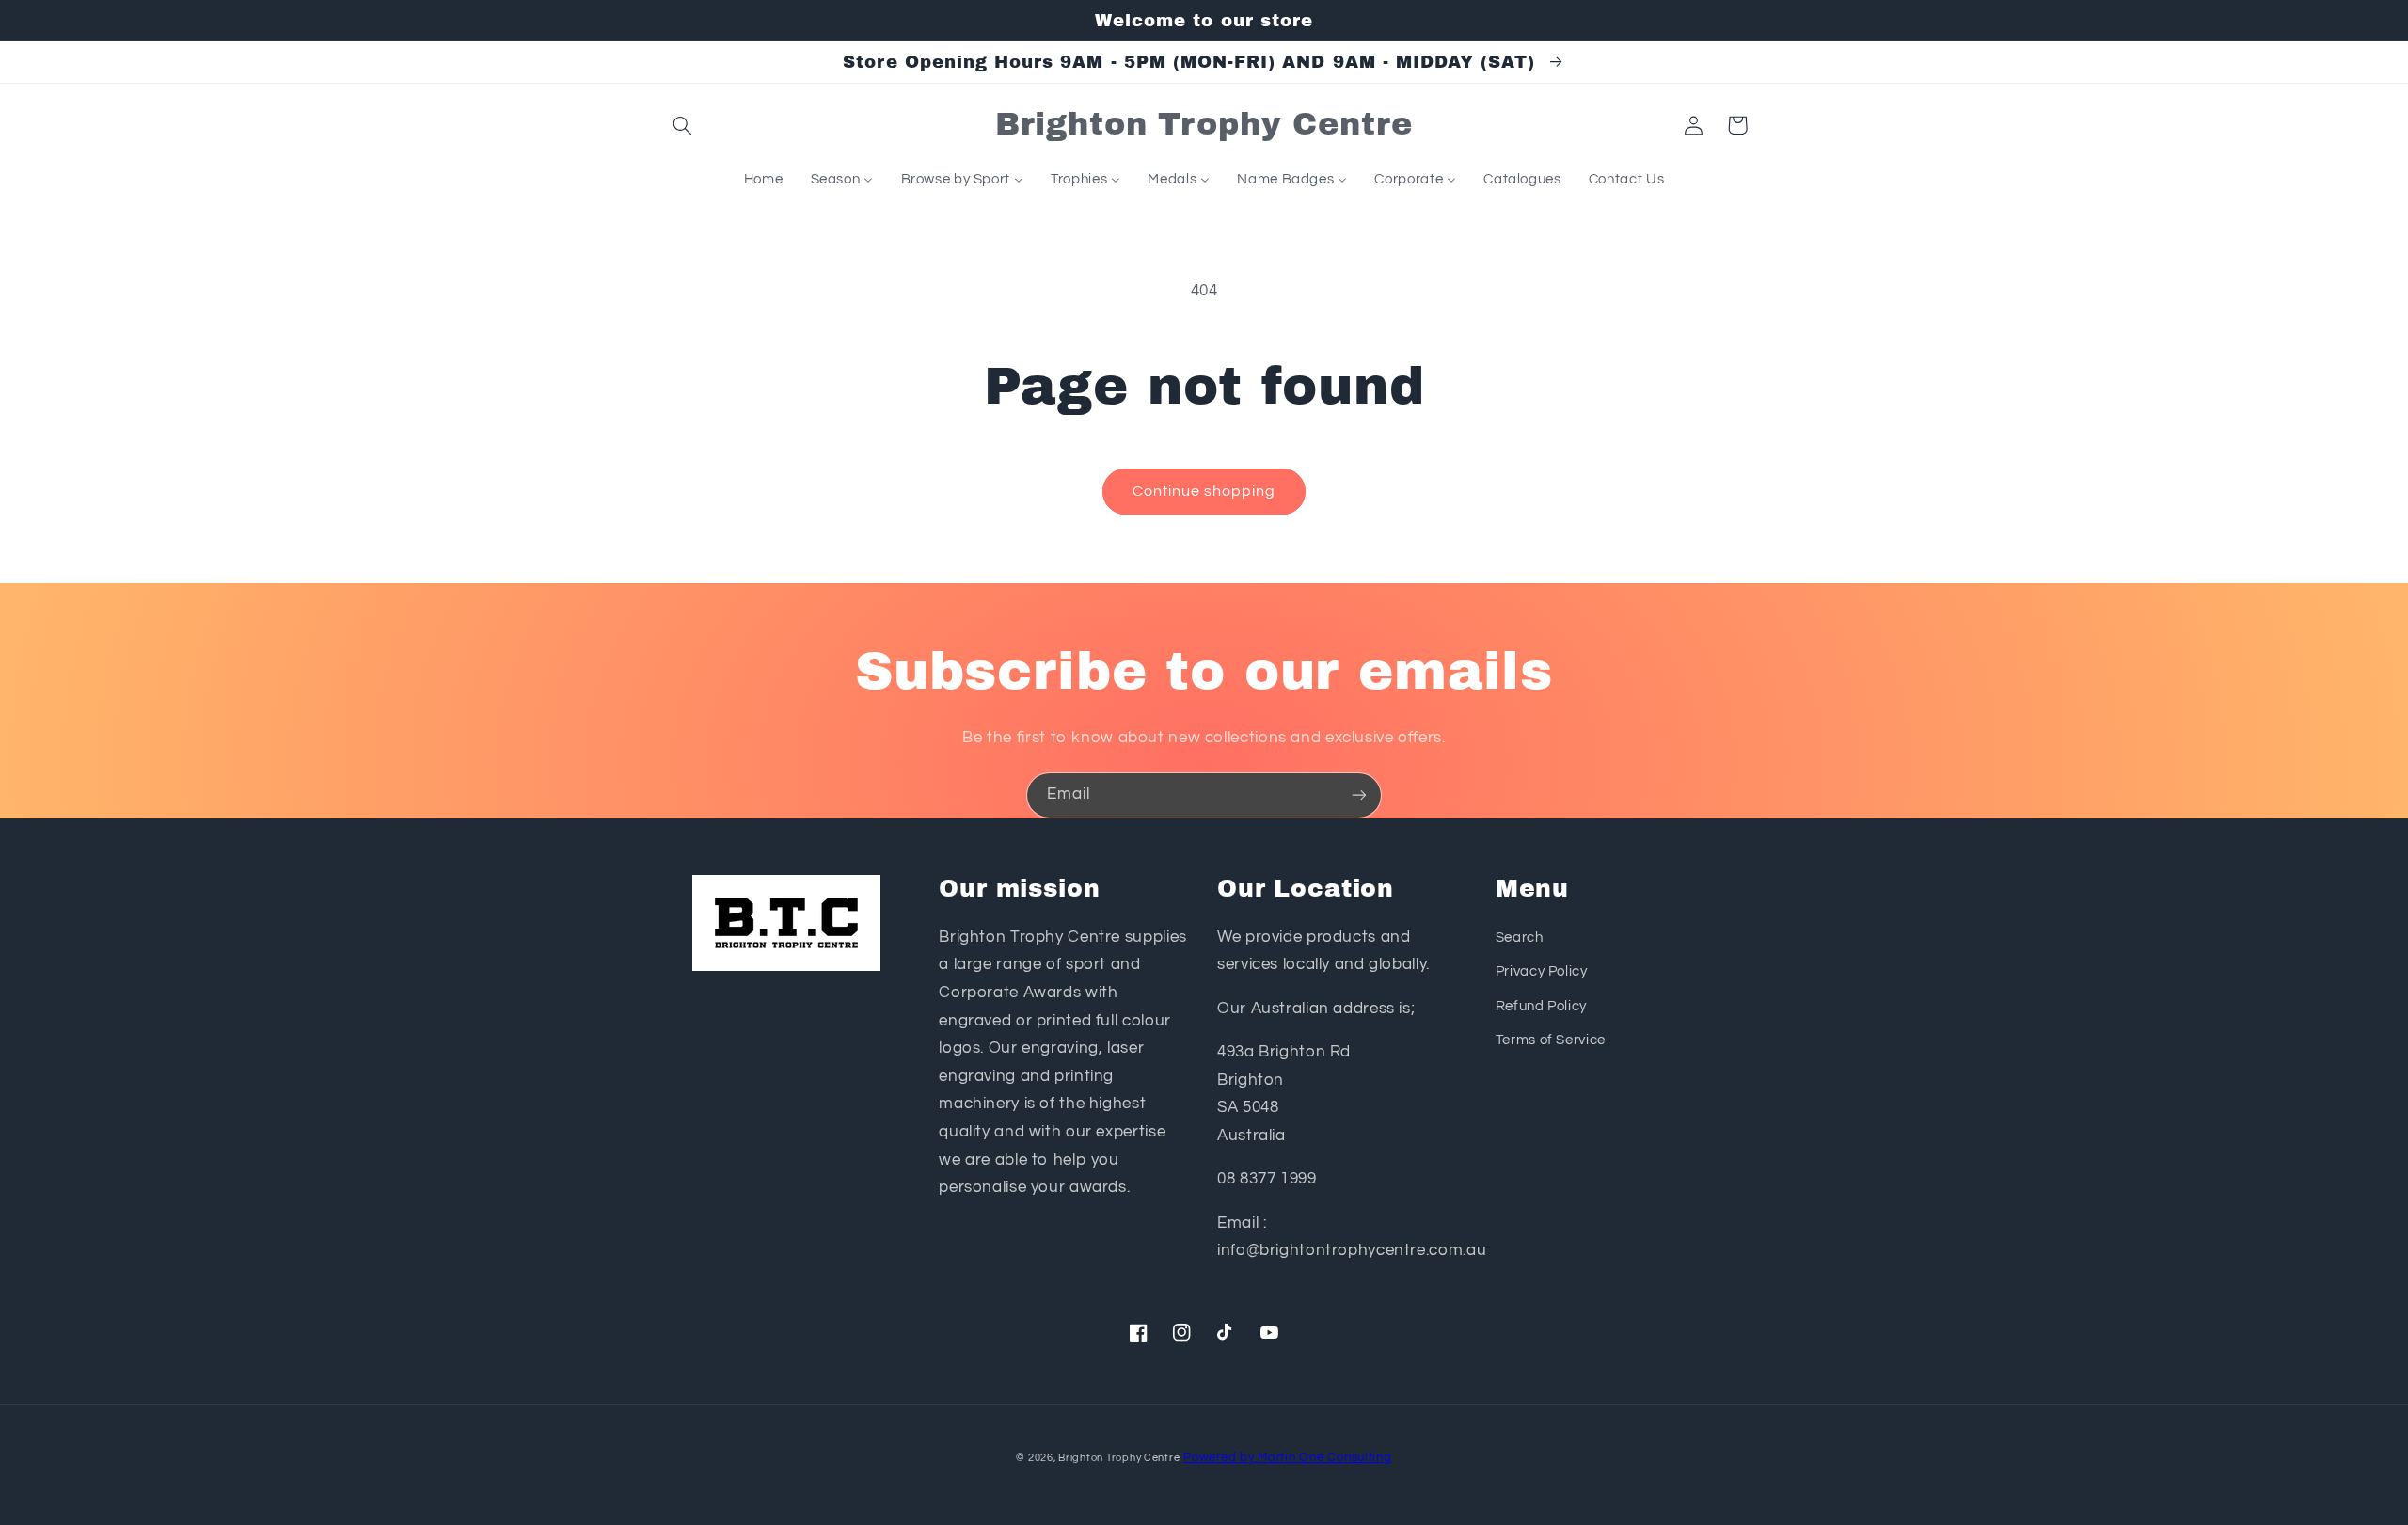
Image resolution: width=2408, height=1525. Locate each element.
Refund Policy (1541, 1006)
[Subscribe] (1359, 795)
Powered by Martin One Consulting (1288, 1458)
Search (1520, 937)
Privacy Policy (1542, 971)
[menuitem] (763, 180)
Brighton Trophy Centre (1119, 1458)
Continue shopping (1204, 491)
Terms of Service (1551, 1040)
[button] (683, 125)
